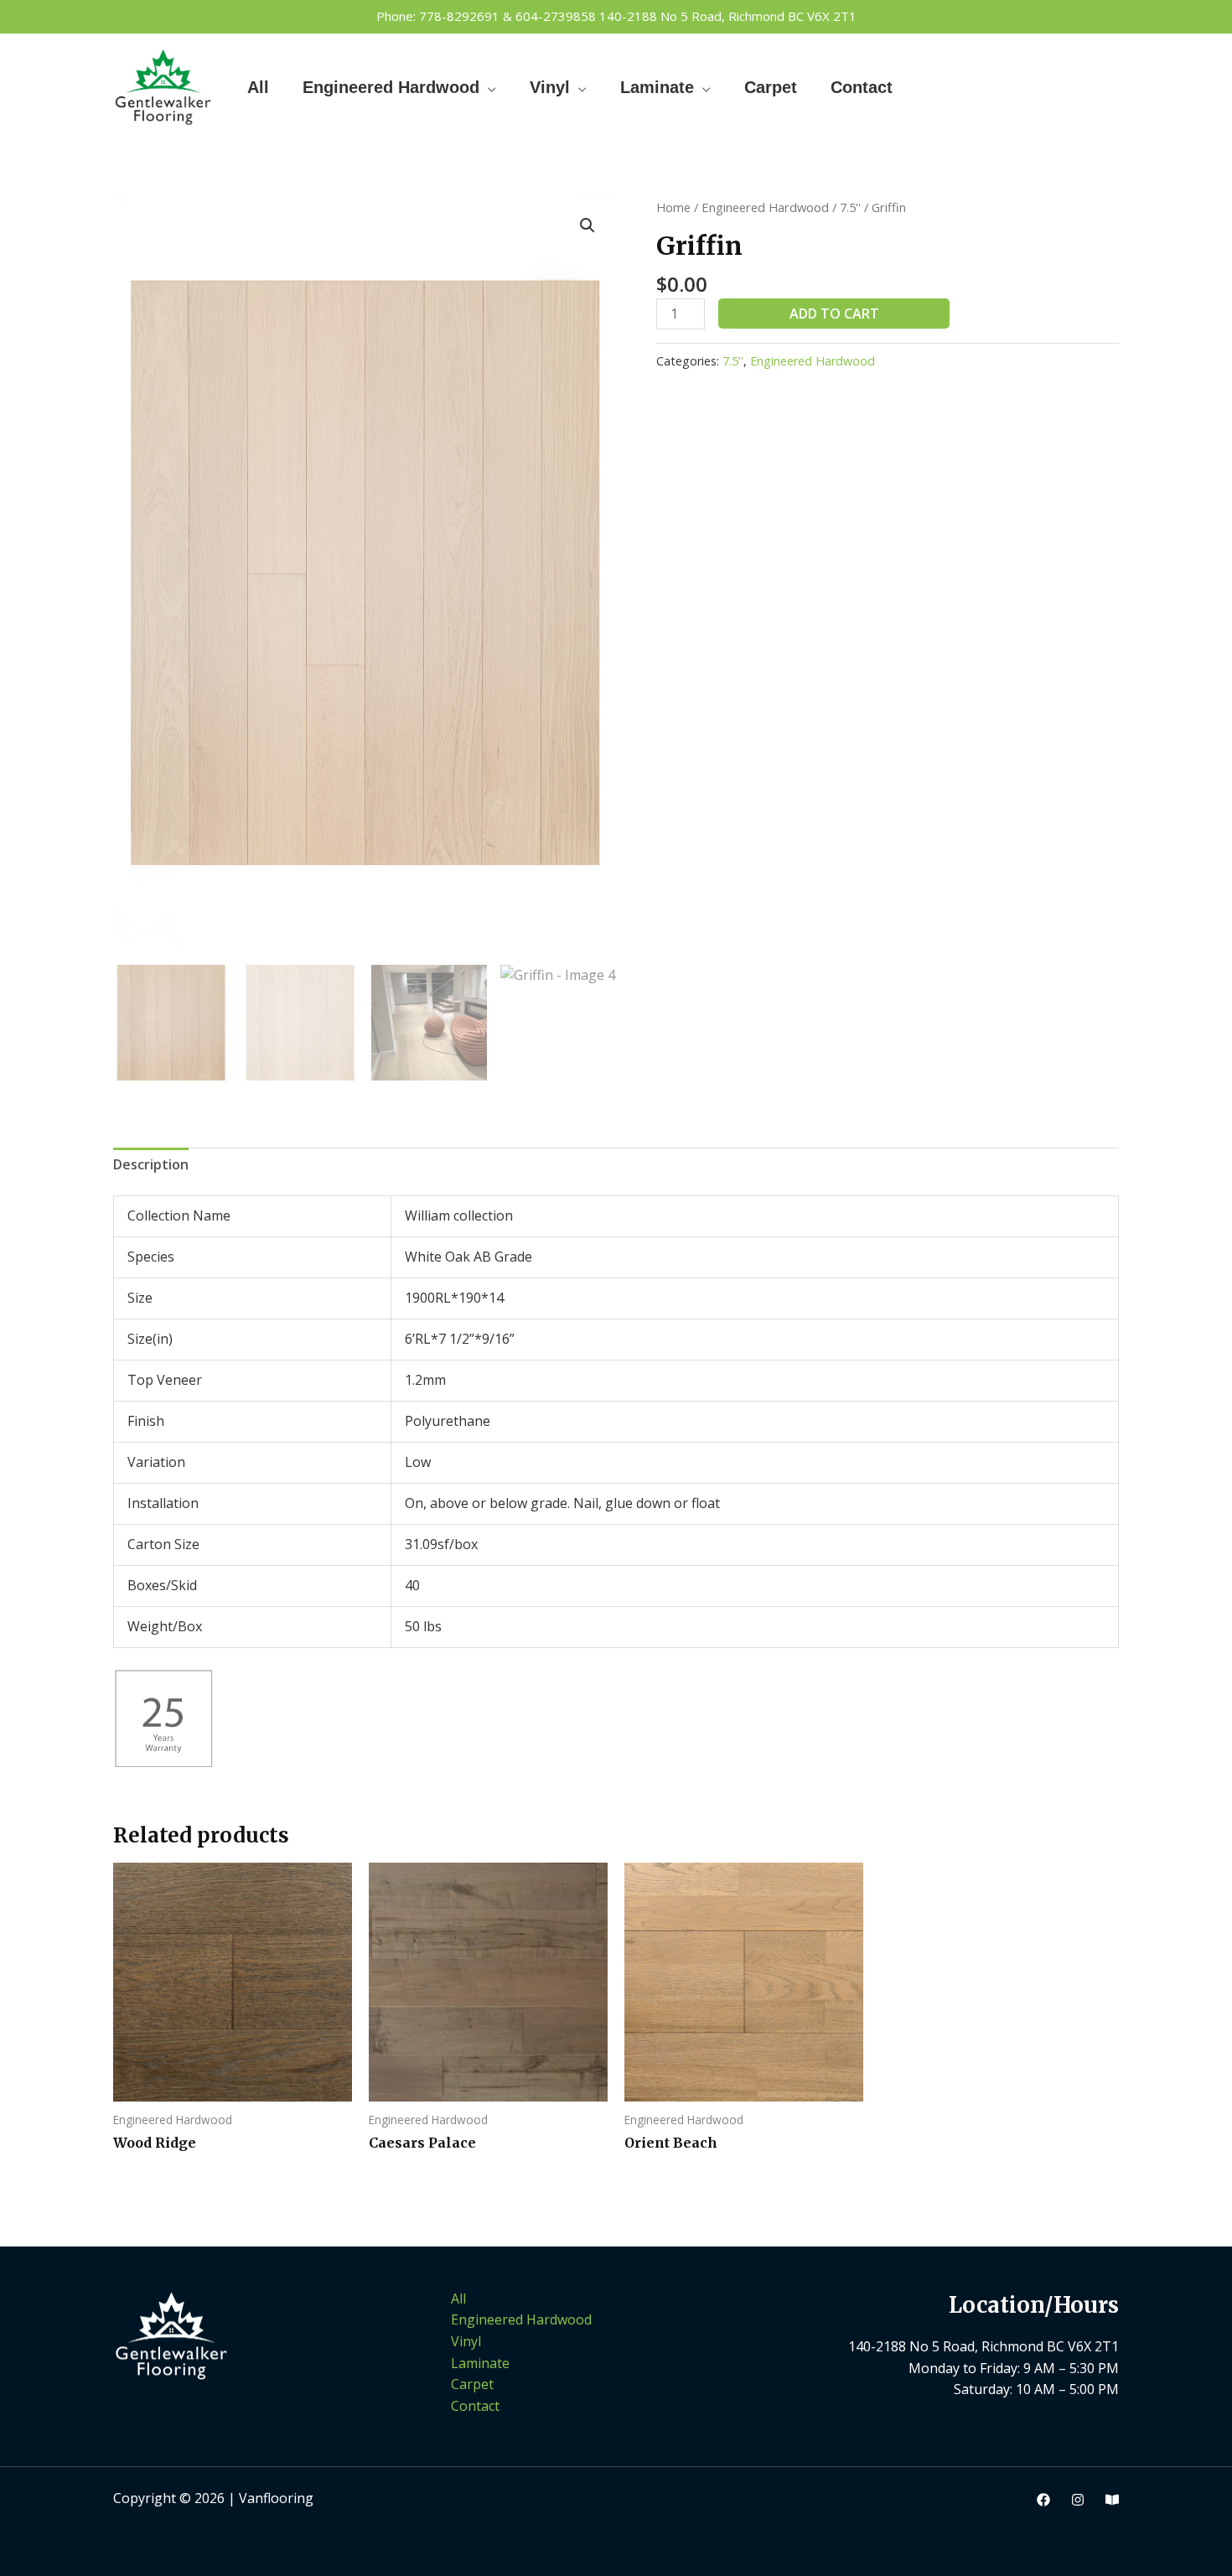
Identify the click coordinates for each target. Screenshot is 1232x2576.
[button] (588, 225)
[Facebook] (1043, 2500)
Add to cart (834, 314)
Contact (862, 87)
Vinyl (550, 87)
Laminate (657, 87)
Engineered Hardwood (391, 87)
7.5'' (850, 207)
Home (673, 207)
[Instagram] (1078, 2500)
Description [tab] (151, 1164)
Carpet (771, 87)
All (258, 87)
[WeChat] (1112, 2500)
